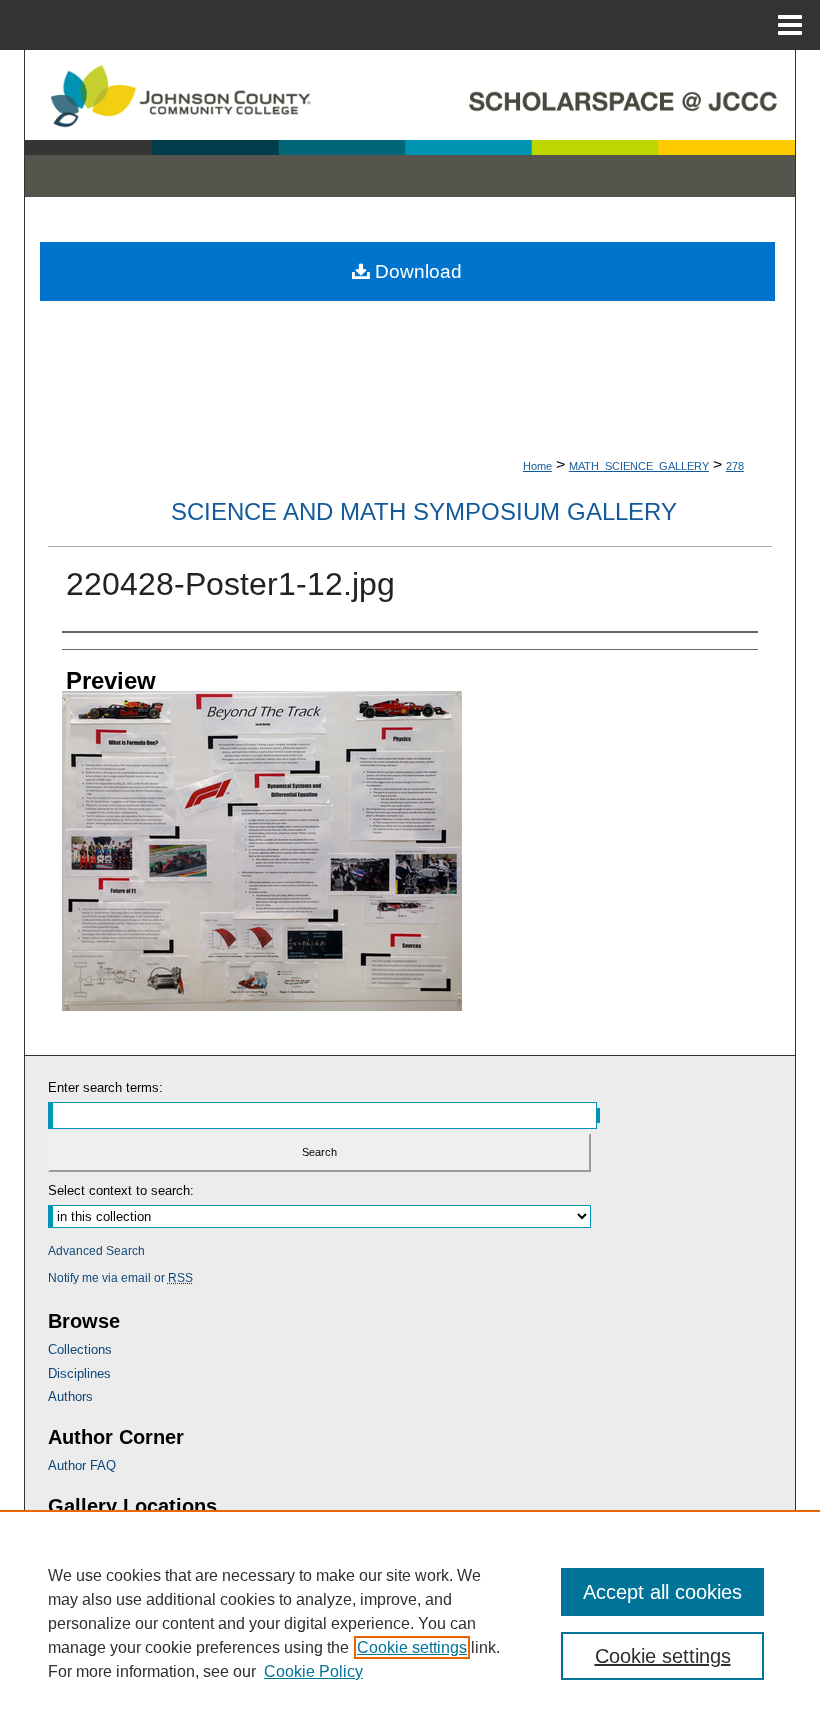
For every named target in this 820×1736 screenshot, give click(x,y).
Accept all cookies (662, 1592)
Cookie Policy (313, 1671)
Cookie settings (412, 1647)
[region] (410, 1623)
